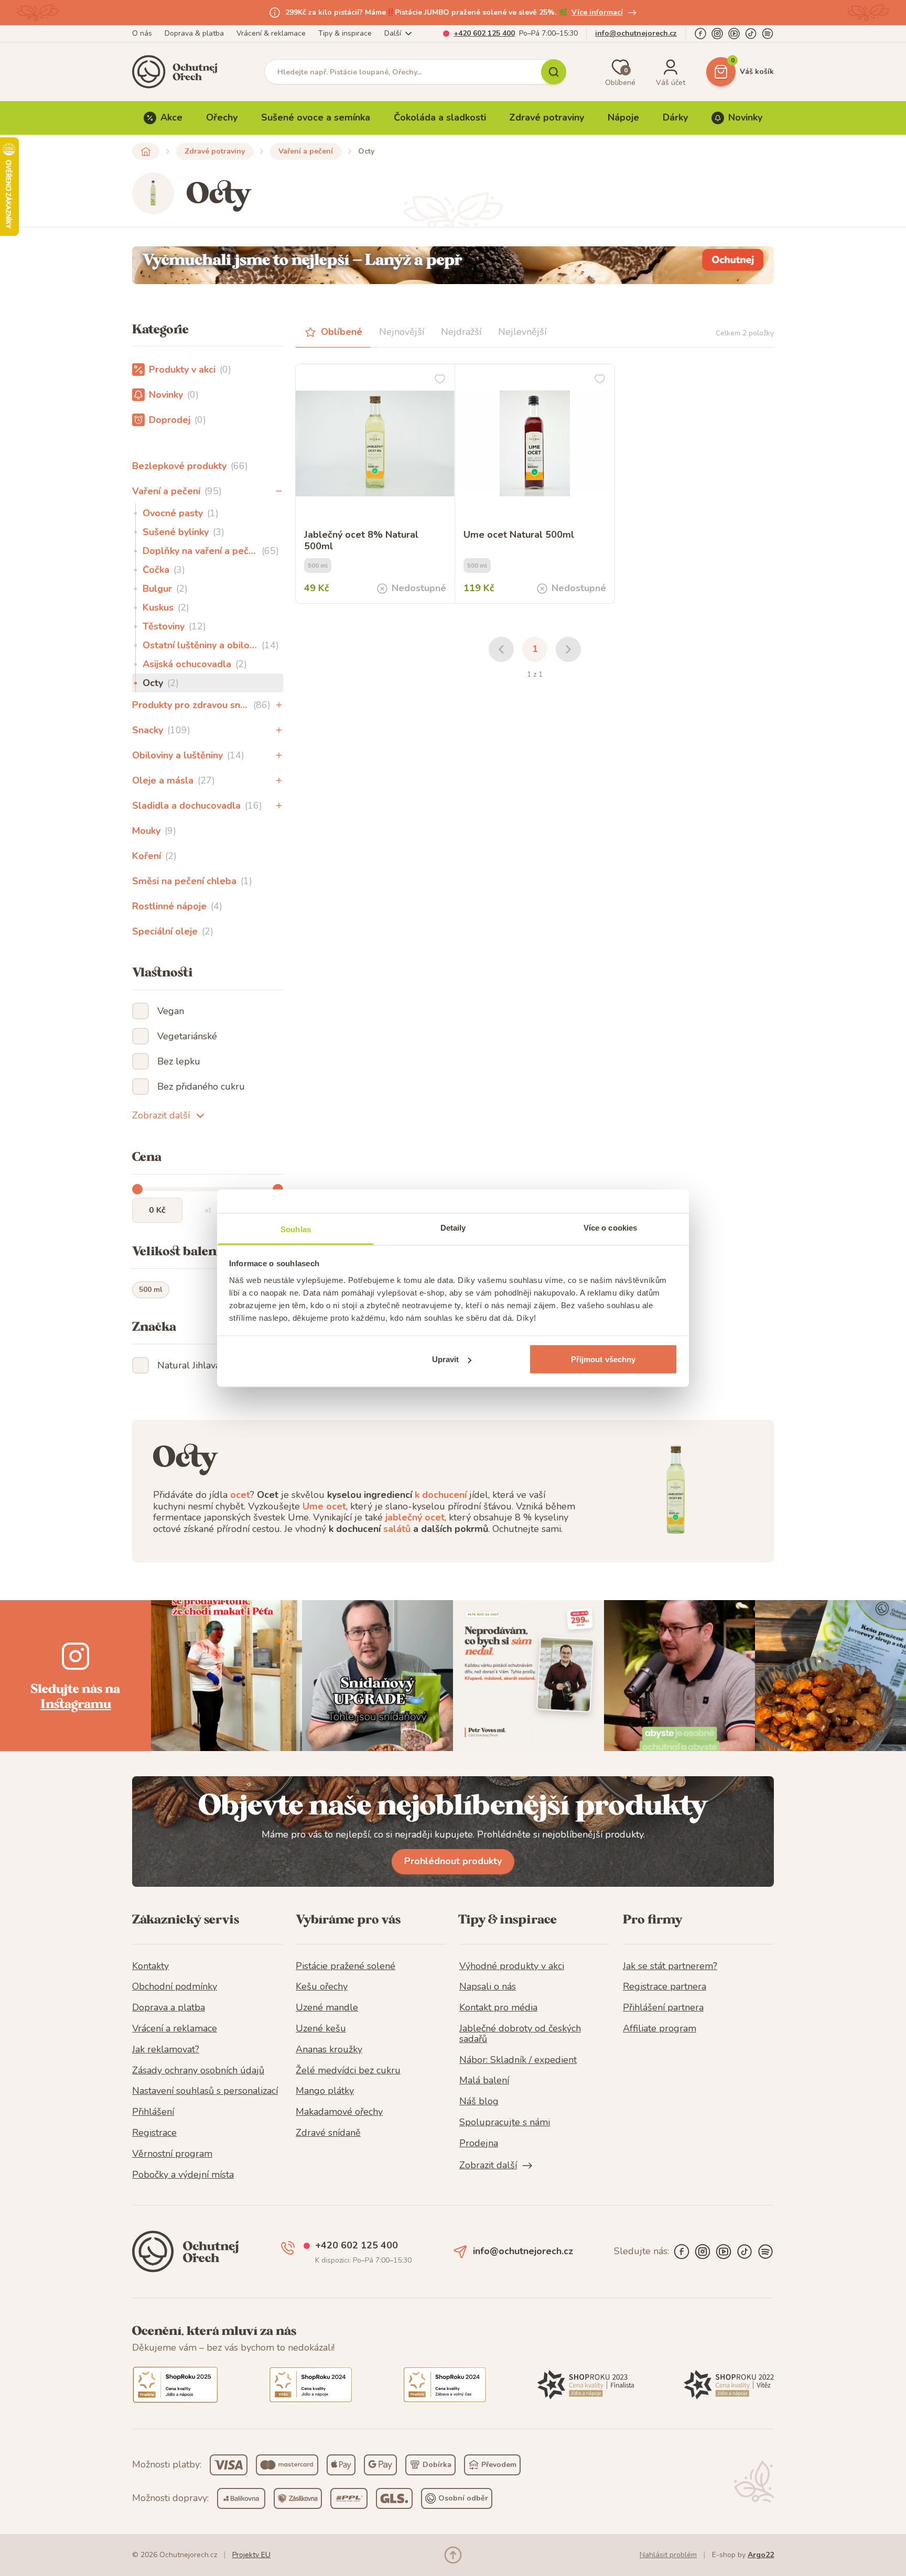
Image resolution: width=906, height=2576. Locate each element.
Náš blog (479, 2102)
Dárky (675, 117)
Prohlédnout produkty (453, 1861)
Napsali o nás (488, 1987)
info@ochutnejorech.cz (636, 33)
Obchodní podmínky (175, 1987)
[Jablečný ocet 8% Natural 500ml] (375, 444)
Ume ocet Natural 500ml (519, 535)
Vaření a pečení (306, 151)
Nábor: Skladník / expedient (518, 2060)
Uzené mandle (327, 2008)
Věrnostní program (172, 2154)
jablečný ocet (415, 1517)
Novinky (745, 117)
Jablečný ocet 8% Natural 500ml (361, 541)
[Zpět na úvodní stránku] (146, 151)
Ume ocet (324, 1506)
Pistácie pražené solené (346, 1966)
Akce (171, 117)
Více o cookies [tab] (610, 1227)
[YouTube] (734, 34)
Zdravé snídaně (328, 2133)
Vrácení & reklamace (271, 33)
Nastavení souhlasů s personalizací (205, 2091)
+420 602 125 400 (484, 33)
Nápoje (623, 117)
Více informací (597, 12)
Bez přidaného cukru (201, 1086)
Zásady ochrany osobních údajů (198, 2071)
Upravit (446, 1359)
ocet (240, 1495)
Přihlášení (153, 2112)
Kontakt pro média (498, 2008)
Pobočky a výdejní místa (183, 2175)
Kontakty (150, 1966)
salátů (397, 1529)
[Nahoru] (453, 2555)
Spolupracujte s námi (505, 2123)
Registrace (154, 2133)
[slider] (137, 1189)
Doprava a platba (169, 2008)
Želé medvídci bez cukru (348, 2071)
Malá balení (484, 2081)
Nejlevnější (522, 332)
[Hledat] (554, 72)
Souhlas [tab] (296, 1229)
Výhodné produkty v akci (512, 1966)
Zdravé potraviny (547, 117)
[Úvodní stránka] (178, 72)
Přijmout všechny (603, 1359)
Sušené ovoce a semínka (316, 117)
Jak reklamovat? (166, 2050)
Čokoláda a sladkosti (440, 117)
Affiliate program (660, 2029)
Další (393, 33)
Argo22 (761, 2555)
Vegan (171, 1011)
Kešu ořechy (322, 1987)
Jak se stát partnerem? (670, 1966)
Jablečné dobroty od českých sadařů (520, 2034)
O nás (142, 33)
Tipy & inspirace (345, 33)
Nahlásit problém (668, 2555)
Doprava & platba (194, 33)
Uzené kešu (321, 2029)
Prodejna (479, 2144)
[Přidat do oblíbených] (440, 379)
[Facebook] (700, 34)
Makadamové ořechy (339, 2112)
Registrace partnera (665, 1987)
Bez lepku (179, 1061)
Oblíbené (342, 332)
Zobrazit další (161, 1115)
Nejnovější (402, 332)
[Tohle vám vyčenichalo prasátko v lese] (453, 265)
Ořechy (222, 117)
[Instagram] (717, 34)
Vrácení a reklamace (175, 2029)
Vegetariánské (187, 1036)
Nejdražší (461, 332)
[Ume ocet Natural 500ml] (535, 444)
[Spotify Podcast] (768, 34)
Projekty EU (251, 2555)
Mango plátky (325, 2091)
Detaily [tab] (453, 1227)
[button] (279, 491)
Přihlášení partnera (663, 2008)
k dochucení (441, 1495)
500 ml (151, 1290)
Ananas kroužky (329, 2050)
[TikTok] (751, 34)
